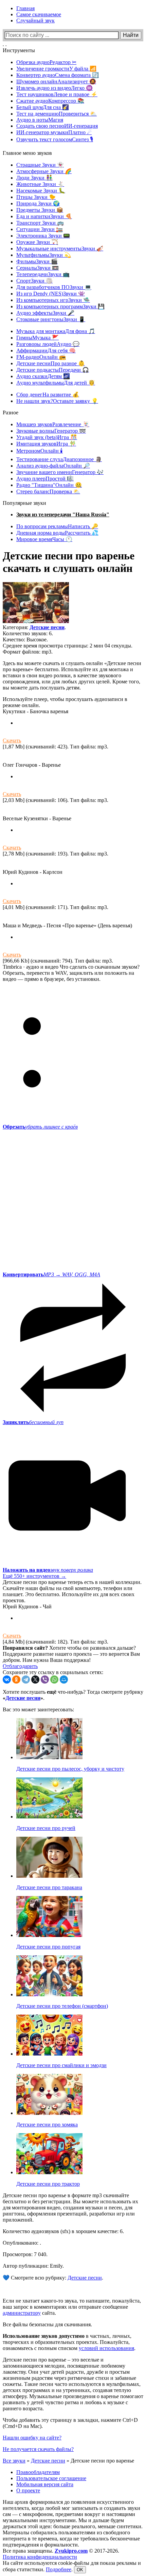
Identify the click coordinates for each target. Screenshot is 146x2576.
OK (80, 2570)
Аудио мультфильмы (56, 383)
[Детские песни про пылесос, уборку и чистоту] (49, 1757)
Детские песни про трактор (48, 2184)
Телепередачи (43, 274)
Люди (34, 178)
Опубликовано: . (22, 2243)
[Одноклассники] (16, 1679)
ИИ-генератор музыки (54, 132)
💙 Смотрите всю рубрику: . (53, 2278)
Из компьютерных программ (60, 306)
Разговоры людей (48, 344)
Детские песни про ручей (46, 1828)
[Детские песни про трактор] (49, 2172)
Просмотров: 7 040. (25, 2254)
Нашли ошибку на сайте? (32, 2438)
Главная (25, 8)
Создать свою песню (57, 126)
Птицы (36, 197)
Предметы (40, 210)
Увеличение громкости (56, 69)
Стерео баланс (48, 491)
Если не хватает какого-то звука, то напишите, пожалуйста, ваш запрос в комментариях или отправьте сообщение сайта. (72, 2307)
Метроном (40, 451)
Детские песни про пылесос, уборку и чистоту (70, 1769)
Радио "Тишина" (49, 485)
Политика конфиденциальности (40, 2557)
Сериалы (38, 268)
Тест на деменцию (57, 114)
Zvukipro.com (71, 2551)
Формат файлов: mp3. (28, 652)
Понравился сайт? (25, 1648)
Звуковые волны (51, 431)
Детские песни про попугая (48, 1947)
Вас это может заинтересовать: (38, 1709)
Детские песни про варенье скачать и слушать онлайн (69, 562)
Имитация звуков (46, 444)
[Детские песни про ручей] (49, 1817)
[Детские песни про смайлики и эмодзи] (49, 2054)
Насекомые (41, 191)
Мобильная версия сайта (45, 2484)
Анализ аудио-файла (53, 466)
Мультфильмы (44, 255)
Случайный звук (35, 20)
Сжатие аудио (50, 101)
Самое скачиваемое (39, 14)
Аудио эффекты (45, 313)
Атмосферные (44, 171)
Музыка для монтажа (56, 331)
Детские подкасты (53, 370)
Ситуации (40, 229)
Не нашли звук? (57, 401)
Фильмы (37, 261)
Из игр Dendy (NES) (51, 294)
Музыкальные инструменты (60, 249)
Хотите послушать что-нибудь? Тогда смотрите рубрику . (73, 1695)
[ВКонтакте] (7, 1679)
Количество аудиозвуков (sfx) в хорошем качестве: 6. (63, 2231)
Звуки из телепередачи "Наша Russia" (63, 514)
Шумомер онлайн (56, 81)
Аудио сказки (43, 376)
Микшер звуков (53, 424)
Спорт (34, 281)
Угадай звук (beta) (47, 437)
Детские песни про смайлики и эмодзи (61, 2065)
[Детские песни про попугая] (49, 1935)
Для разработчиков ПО (54, 287)
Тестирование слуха (59, 459)
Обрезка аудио (46, 62)
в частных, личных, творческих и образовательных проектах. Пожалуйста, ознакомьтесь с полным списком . (69, 2342)
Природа (38, 203)
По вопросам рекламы (57, 526)
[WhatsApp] (54, 1679)
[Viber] (45, 1679)
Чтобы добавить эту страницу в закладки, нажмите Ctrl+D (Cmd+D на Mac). (70, 2423)
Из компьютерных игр (53, 300)
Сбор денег (48, 395)
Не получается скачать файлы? (38, 2449)
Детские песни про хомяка (47, 2125)
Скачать (12, 740)
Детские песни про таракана (49, 1887)
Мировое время (44, 539)
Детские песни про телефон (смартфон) (62, 2006)
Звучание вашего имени (60, 472)
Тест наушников (57, 94)
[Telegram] (26, 1679)
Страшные (40, 165)
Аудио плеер (45, 479)
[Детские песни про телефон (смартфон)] (49, 1994)
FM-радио (41, 357)
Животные (40, 184)
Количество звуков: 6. (28, 633)
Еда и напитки (44, 216)
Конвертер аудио (58, 75)
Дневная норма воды (57, 533)
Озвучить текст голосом (55, 139)
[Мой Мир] (64, 1679)
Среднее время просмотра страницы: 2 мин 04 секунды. (68, 646)
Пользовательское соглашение (51, 2478)
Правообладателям (38, 2472)
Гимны (38, 338)
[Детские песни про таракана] (49, 1876)
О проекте (28, 2490)
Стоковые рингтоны (51, 319)
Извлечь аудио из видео (54, 88)
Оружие (37, 242)
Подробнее (59, 2569)
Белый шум (43, 107)
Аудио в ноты (40, 120)
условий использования (106, 2348)
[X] (35, 1679)
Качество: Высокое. (25, 640)
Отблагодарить (20, 1666)
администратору (22, 2313)
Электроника (43, 236)
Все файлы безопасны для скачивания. (47, 2324)
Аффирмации (46, 351)
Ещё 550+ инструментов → (34, 1576)
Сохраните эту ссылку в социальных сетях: (53, 1672)
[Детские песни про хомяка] (49, 2113)
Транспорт (40, 223)
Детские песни (51, 363)
